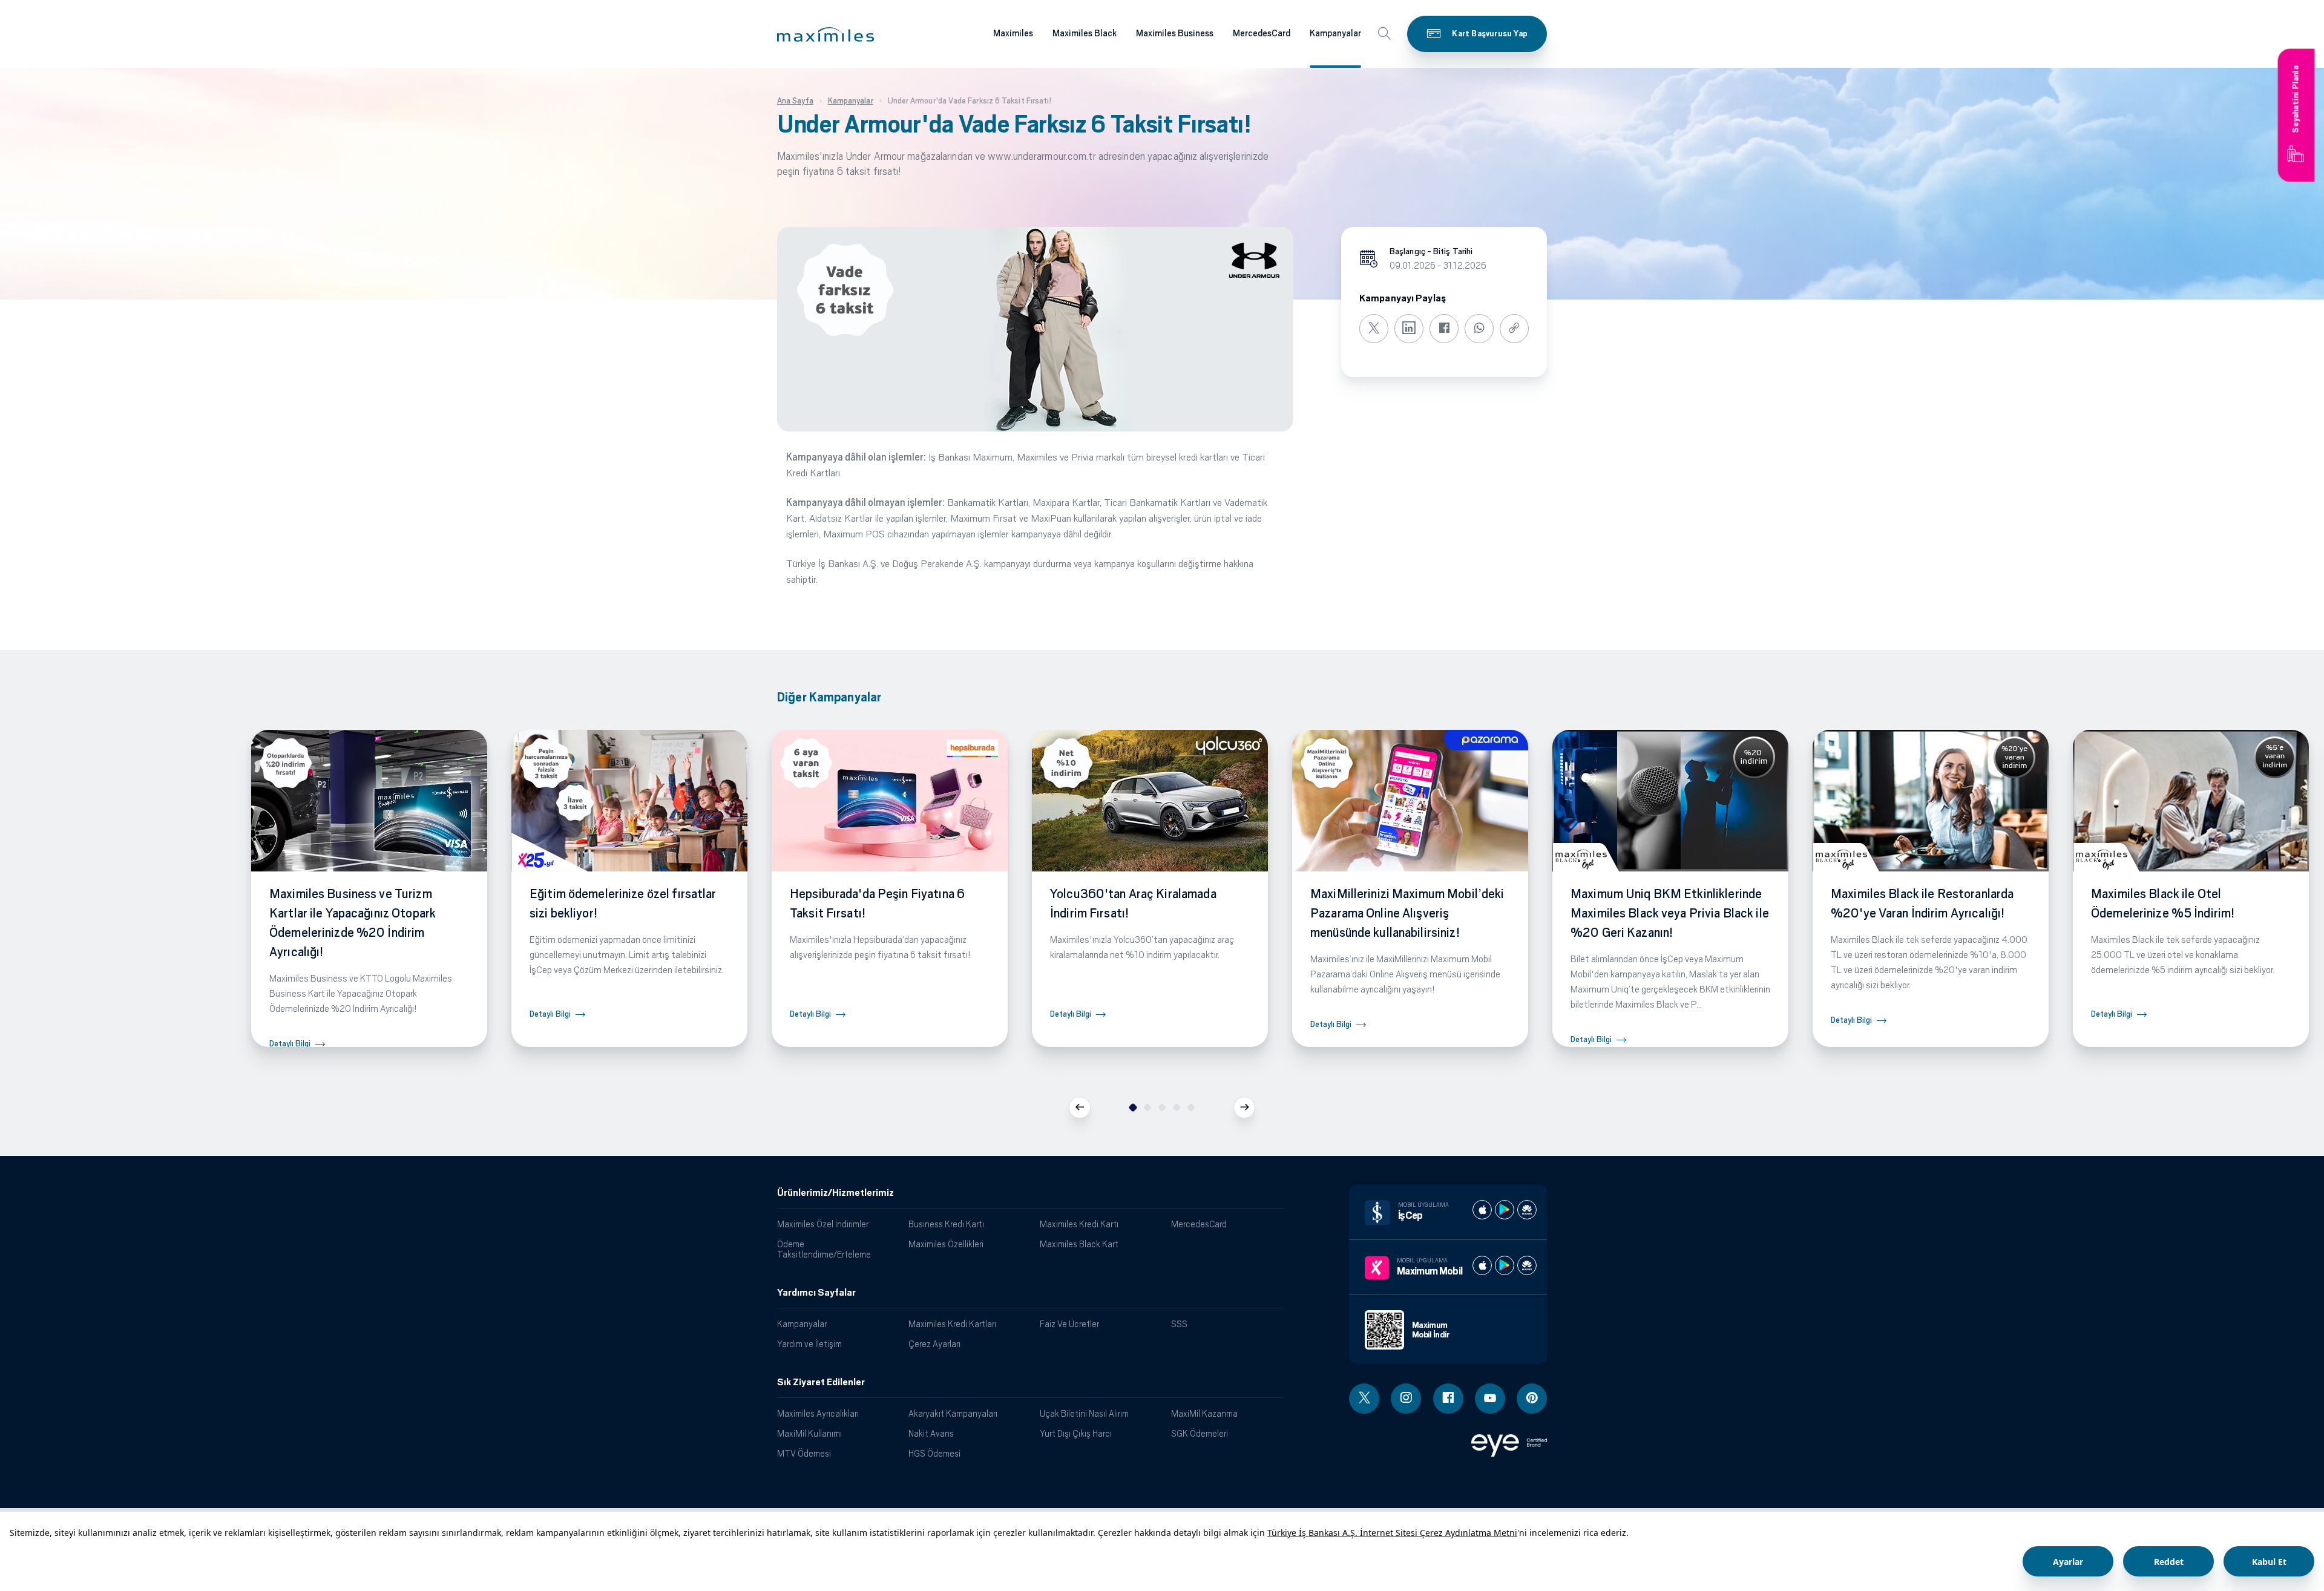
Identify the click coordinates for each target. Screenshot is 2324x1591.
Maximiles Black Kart (1079, 1244)
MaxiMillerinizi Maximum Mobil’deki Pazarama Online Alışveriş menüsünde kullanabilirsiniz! (1407, 913)
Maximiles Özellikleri (946, 1244)
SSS (1179, 1324)
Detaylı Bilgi (290, 1044)
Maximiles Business (1175, 33)
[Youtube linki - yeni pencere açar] (1490, 1399)
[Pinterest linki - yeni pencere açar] (1532, 1399)
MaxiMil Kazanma (1204, 1413)
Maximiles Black (1085, 33)
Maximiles (1013, 33)
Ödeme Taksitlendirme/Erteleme (824, 1249)
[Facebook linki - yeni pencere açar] (1448, 1399)
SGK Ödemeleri (1200, 1433)
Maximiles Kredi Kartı (1079, 1224)
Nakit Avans (931, 1433)
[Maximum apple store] (1482, 1265)
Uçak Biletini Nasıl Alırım (1084, 1413)
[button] (826, 34)
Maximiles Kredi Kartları (952, 1324)
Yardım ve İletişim (809, 1344)
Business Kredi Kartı (946, 1224)
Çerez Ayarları (934, 1344)
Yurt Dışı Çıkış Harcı (1076, 1433)
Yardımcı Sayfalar (816, 1293)
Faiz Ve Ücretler (1069, 1324)
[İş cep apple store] (1482, 1210)
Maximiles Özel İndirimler (823, 1224)
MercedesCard (1262, 33)
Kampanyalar (1335, 33)
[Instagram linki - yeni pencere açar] (1406, 1399)
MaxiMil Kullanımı (809, 1433)
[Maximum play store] (1505, 1265)
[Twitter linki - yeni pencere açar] (1364, 1399)
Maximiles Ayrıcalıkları (818, 1413)
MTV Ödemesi (804, 1453)
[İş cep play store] (1505, 1210)
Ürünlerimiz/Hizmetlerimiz (835, 1193)
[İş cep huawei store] (1527, 1210)
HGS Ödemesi (934, 1453)
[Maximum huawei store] (1527, 1265)
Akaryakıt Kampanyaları (953, 1413)
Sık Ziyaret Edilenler (821, 1382)
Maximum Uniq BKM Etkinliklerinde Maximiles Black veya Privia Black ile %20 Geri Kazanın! (1670, 913)
